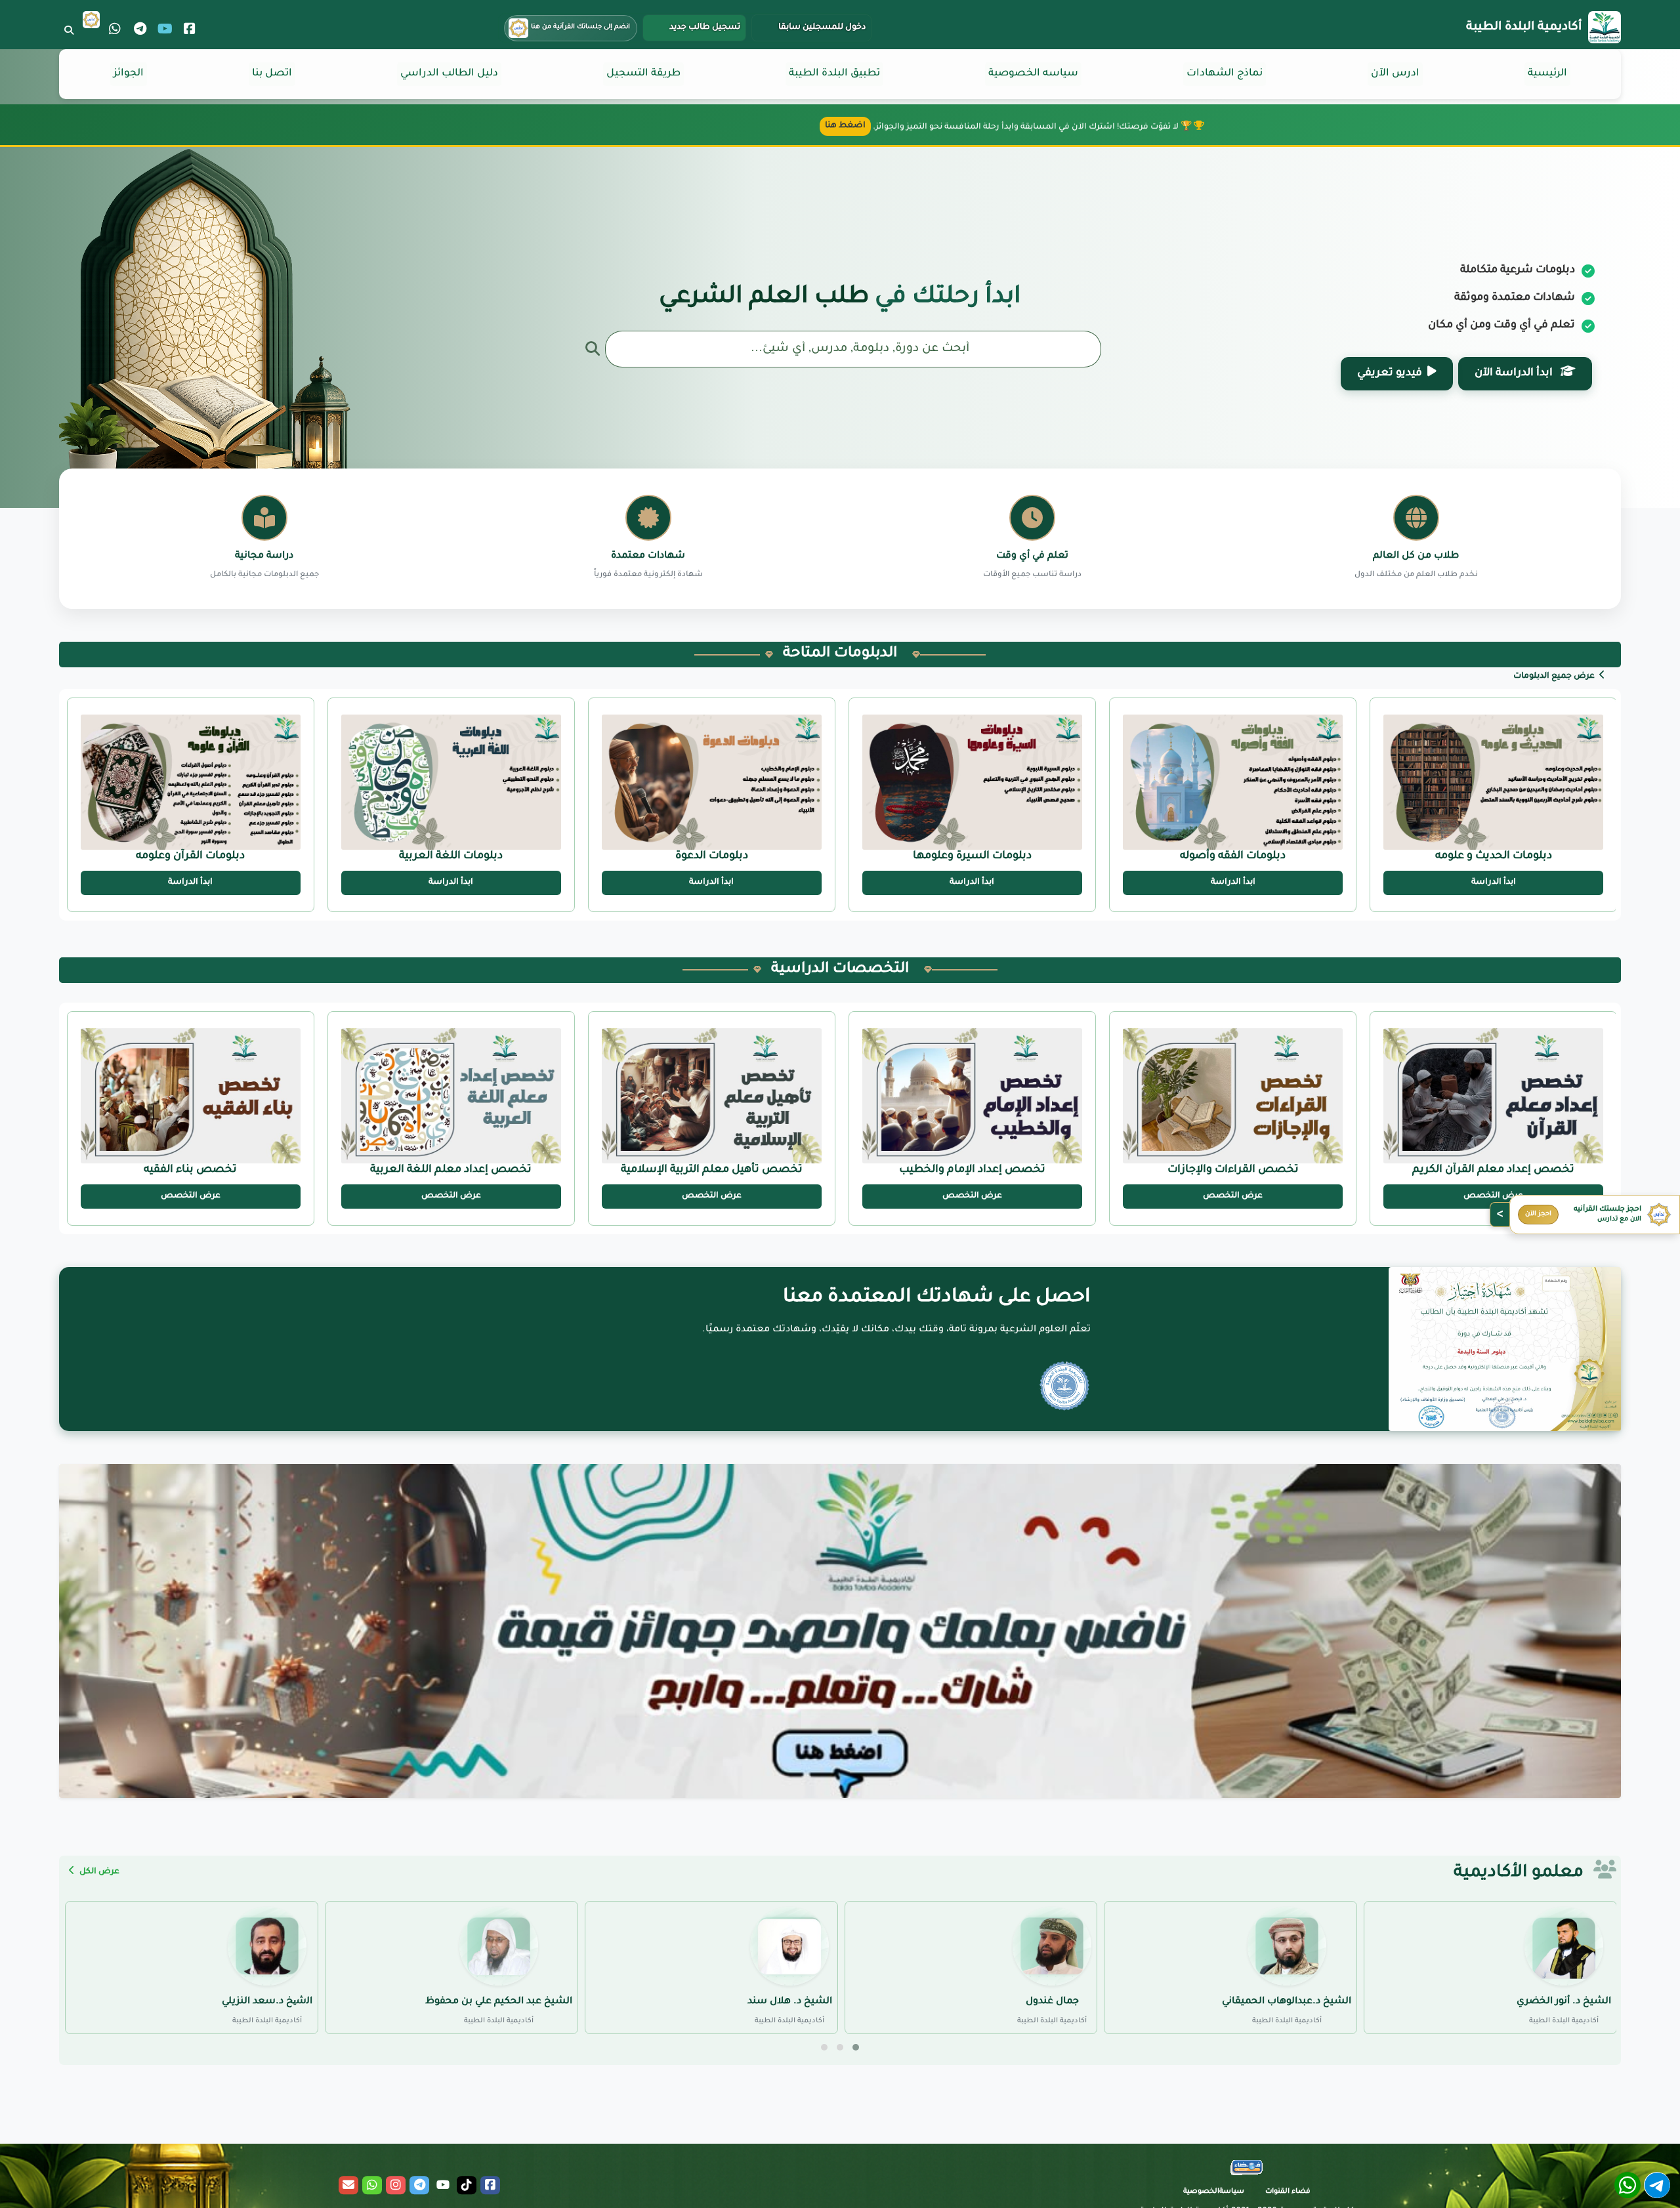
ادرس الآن (1395, 74)
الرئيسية (1547, 74)
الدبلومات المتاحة (840, 654)
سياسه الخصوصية (1033, 74)
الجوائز (129, 74)
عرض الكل (98, 1872)
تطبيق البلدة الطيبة (834, 74)
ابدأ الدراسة (1494, 883)
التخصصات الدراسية (840, 970)
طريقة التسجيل (643, 74)
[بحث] (69, 30)
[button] (856, 2047)
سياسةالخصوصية (1214, 2192)
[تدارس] (91, 20)
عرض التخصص (1493, 1196)
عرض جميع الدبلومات (1555, 677)
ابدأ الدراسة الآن (1515, 373)
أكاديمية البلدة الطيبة (1524, 28)
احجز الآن (1538, 1214)
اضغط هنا (845, 126)
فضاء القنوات (1288, 2192)
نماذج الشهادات (1225, 74)
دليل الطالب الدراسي (449, 74)
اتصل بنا (272, 74)
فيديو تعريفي (1390, 373)
